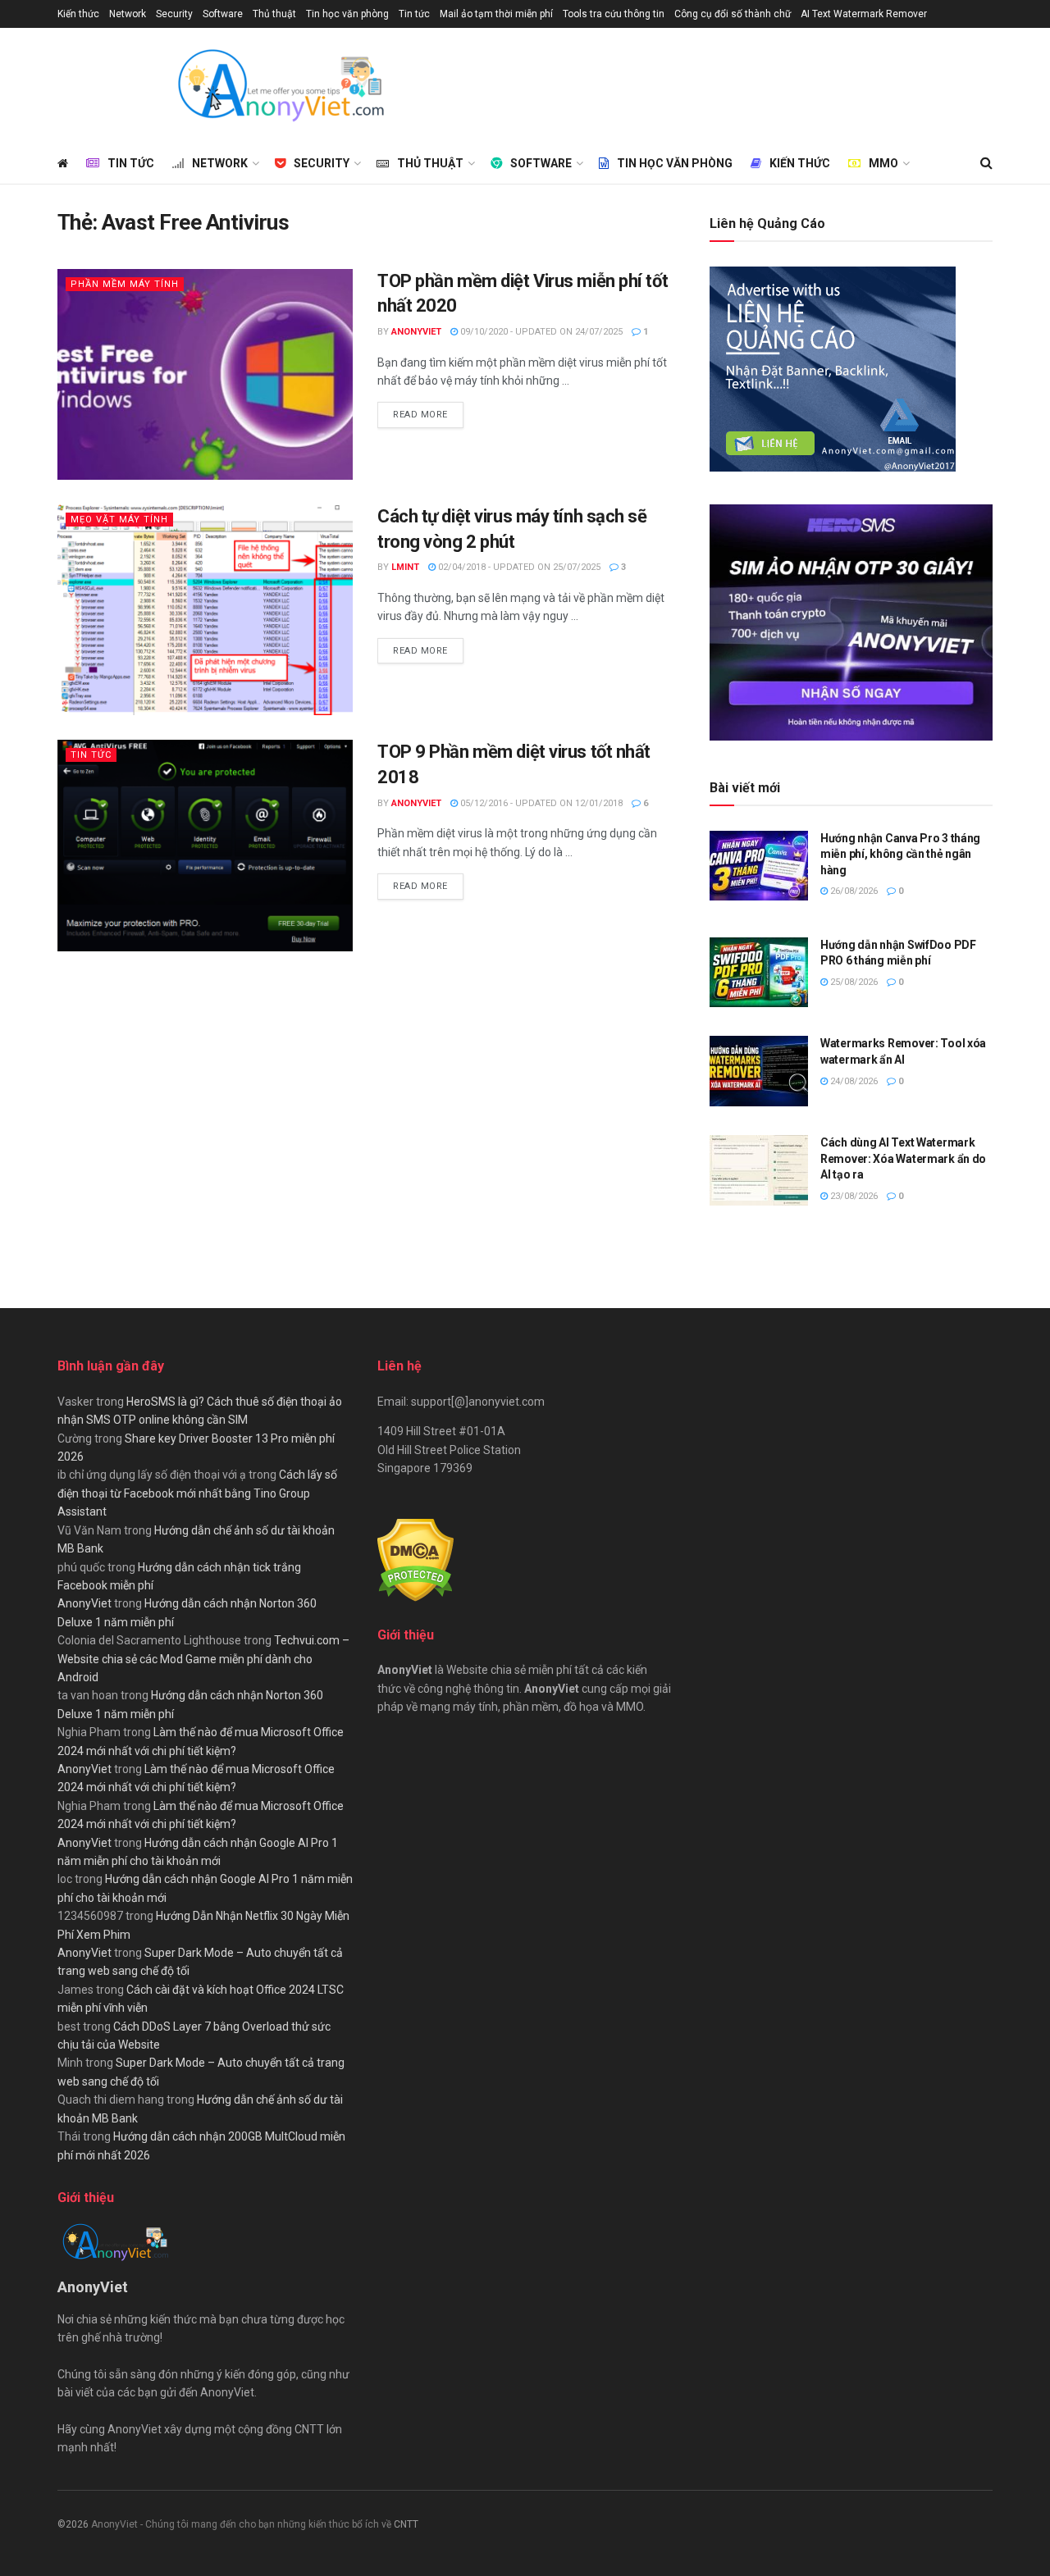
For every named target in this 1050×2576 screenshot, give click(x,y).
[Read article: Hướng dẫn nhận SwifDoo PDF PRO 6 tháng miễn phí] (759, 973)
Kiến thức (78, 14)
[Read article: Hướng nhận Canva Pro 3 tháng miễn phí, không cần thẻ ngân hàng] (759, 866)
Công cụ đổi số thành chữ (733, 14)
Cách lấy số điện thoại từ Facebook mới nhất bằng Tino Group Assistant (197, 1493)
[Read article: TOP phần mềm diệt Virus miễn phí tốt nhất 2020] (205, 374)
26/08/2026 (853, 891)
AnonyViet (416, 332)
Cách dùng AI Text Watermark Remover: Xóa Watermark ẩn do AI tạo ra (903, 1158)
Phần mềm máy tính (125, 284)
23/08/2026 (853, 1196)
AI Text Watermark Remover (864, 14)
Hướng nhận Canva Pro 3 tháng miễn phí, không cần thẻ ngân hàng (900, 854)
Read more (428, 414)
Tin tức (414, 14)
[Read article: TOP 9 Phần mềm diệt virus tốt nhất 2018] (205, 845)
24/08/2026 (853, 1081)
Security (174, 14)
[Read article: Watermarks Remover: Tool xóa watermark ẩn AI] (759, 1071)
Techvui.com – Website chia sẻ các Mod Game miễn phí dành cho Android (203, 1659)
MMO (883, 163)
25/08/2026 (853, 982)
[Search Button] (986, 163)
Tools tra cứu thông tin (614, 14)
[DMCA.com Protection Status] (415, 1559)
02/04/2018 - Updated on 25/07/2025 (518, 567)
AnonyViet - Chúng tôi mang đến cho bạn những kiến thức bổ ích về (242, 2524)
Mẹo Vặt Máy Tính (119, 520)
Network (128, 14)
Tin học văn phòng (347, 14)
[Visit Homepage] (280, 85)
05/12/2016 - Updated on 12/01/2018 (540, 803)
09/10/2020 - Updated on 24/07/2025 (540, 332)
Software (223, 14)
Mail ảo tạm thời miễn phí (496, 14)
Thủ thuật (274, 14)
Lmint (405, 567)
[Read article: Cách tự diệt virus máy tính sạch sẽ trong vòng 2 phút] (205, 610)
